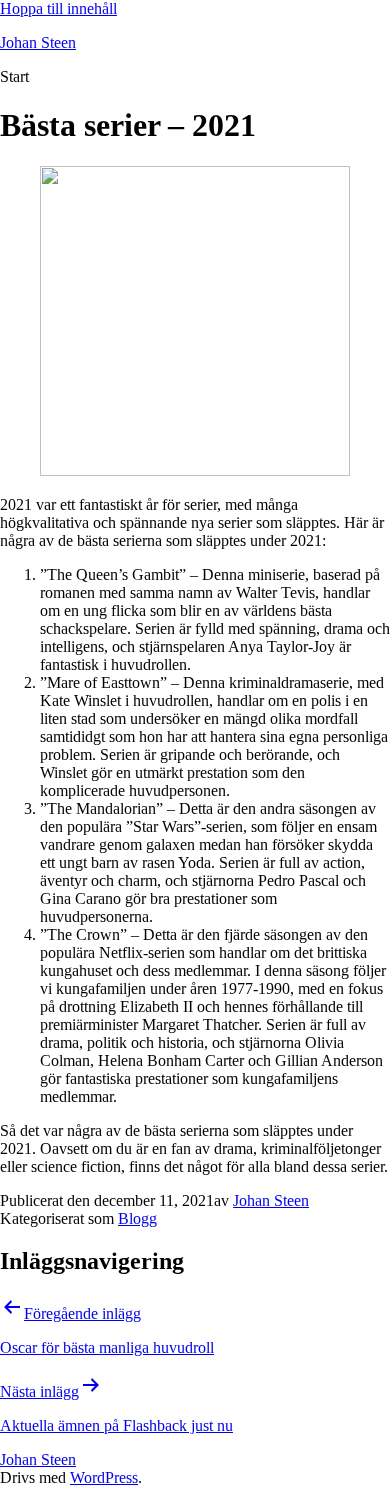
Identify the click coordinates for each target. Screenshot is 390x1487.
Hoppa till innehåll (58, 8)
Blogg (137, 1218)
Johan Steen (38, 42)
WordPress (104, 1477)
